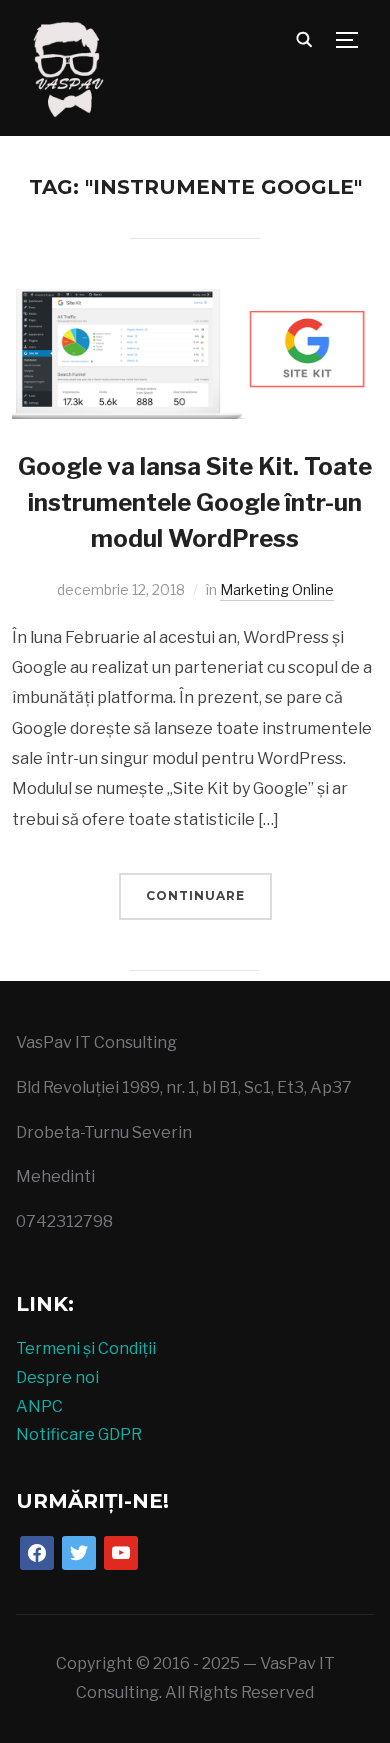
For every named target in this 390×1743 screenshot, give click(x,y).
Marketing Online (277, 589)
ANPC (39, 1406)
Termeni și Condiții (86, 1348)
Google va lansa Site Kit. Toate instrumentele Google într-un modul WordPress (195, 502)
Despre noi (57, 1377)
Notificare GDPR (79, 1434)
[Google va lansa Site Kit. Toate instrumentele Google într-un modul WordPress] (195, 302)
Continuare (195, 895)
